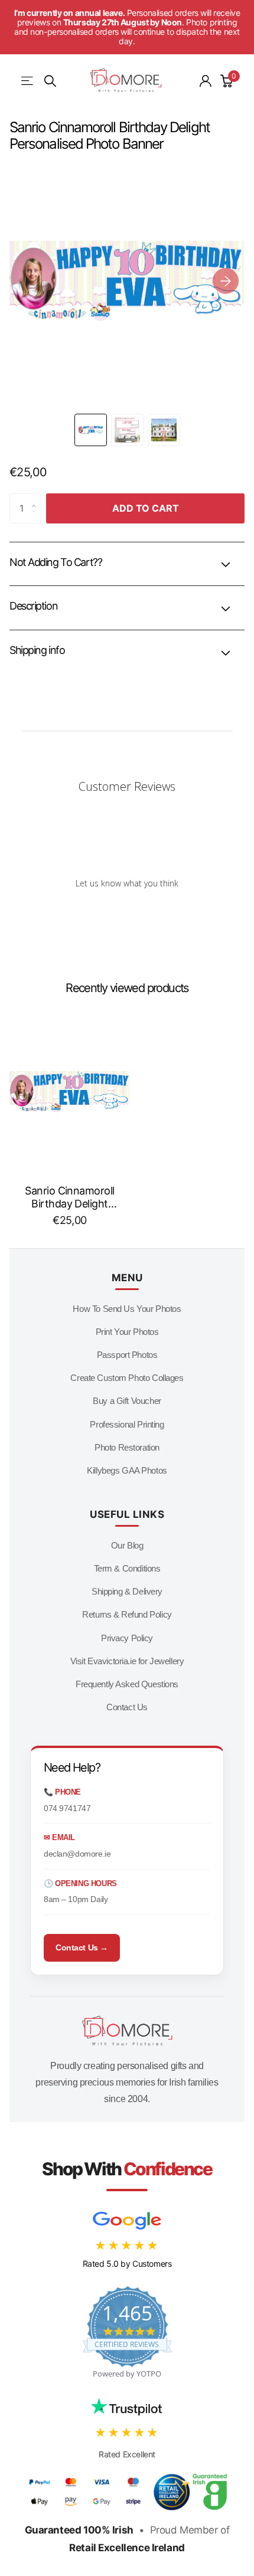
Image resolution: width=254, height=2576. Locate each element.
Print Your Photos (127, 1332)
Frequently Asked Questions (127, 1684)
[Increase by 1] (37, 498)
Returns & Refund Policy (127, 1614)
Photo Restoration (127, 1447)
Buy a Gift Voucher (127, 1401)
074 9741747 (67, 1808)
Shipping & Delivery (127, 1591)
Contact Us (127, 1707)
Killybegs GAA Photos (127, 1470)
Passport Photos (127, 1355)
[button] (226, 281)
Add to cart (146, 508)
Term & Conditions (127, 1568)
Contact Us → (82, 1947)
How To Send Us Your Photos (127, 1309)
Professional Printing (127, 1424)
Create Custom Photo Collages (127, 1378)
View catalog (28, 81)
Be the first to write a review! (127, 913)
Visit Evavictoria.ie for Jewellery (127, 1661)
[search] (50, 81)
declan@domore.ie (77, 1854)
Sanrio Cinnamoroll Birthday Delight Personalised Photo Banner (69, 1197)
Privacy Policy (127, 1638)
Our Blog (127, 1545)
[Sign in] (206, 81)
